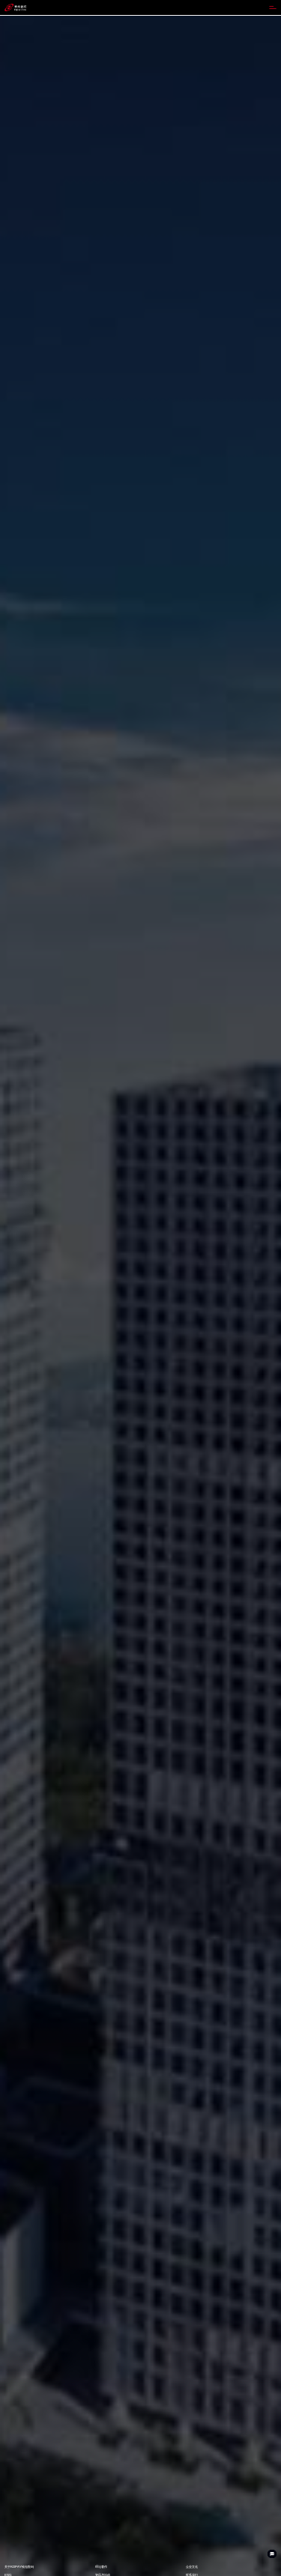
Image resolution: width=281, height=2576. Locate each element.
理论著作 (101, 2567)
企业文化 (192, 2567)
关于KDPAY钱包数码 (19, 2567)
